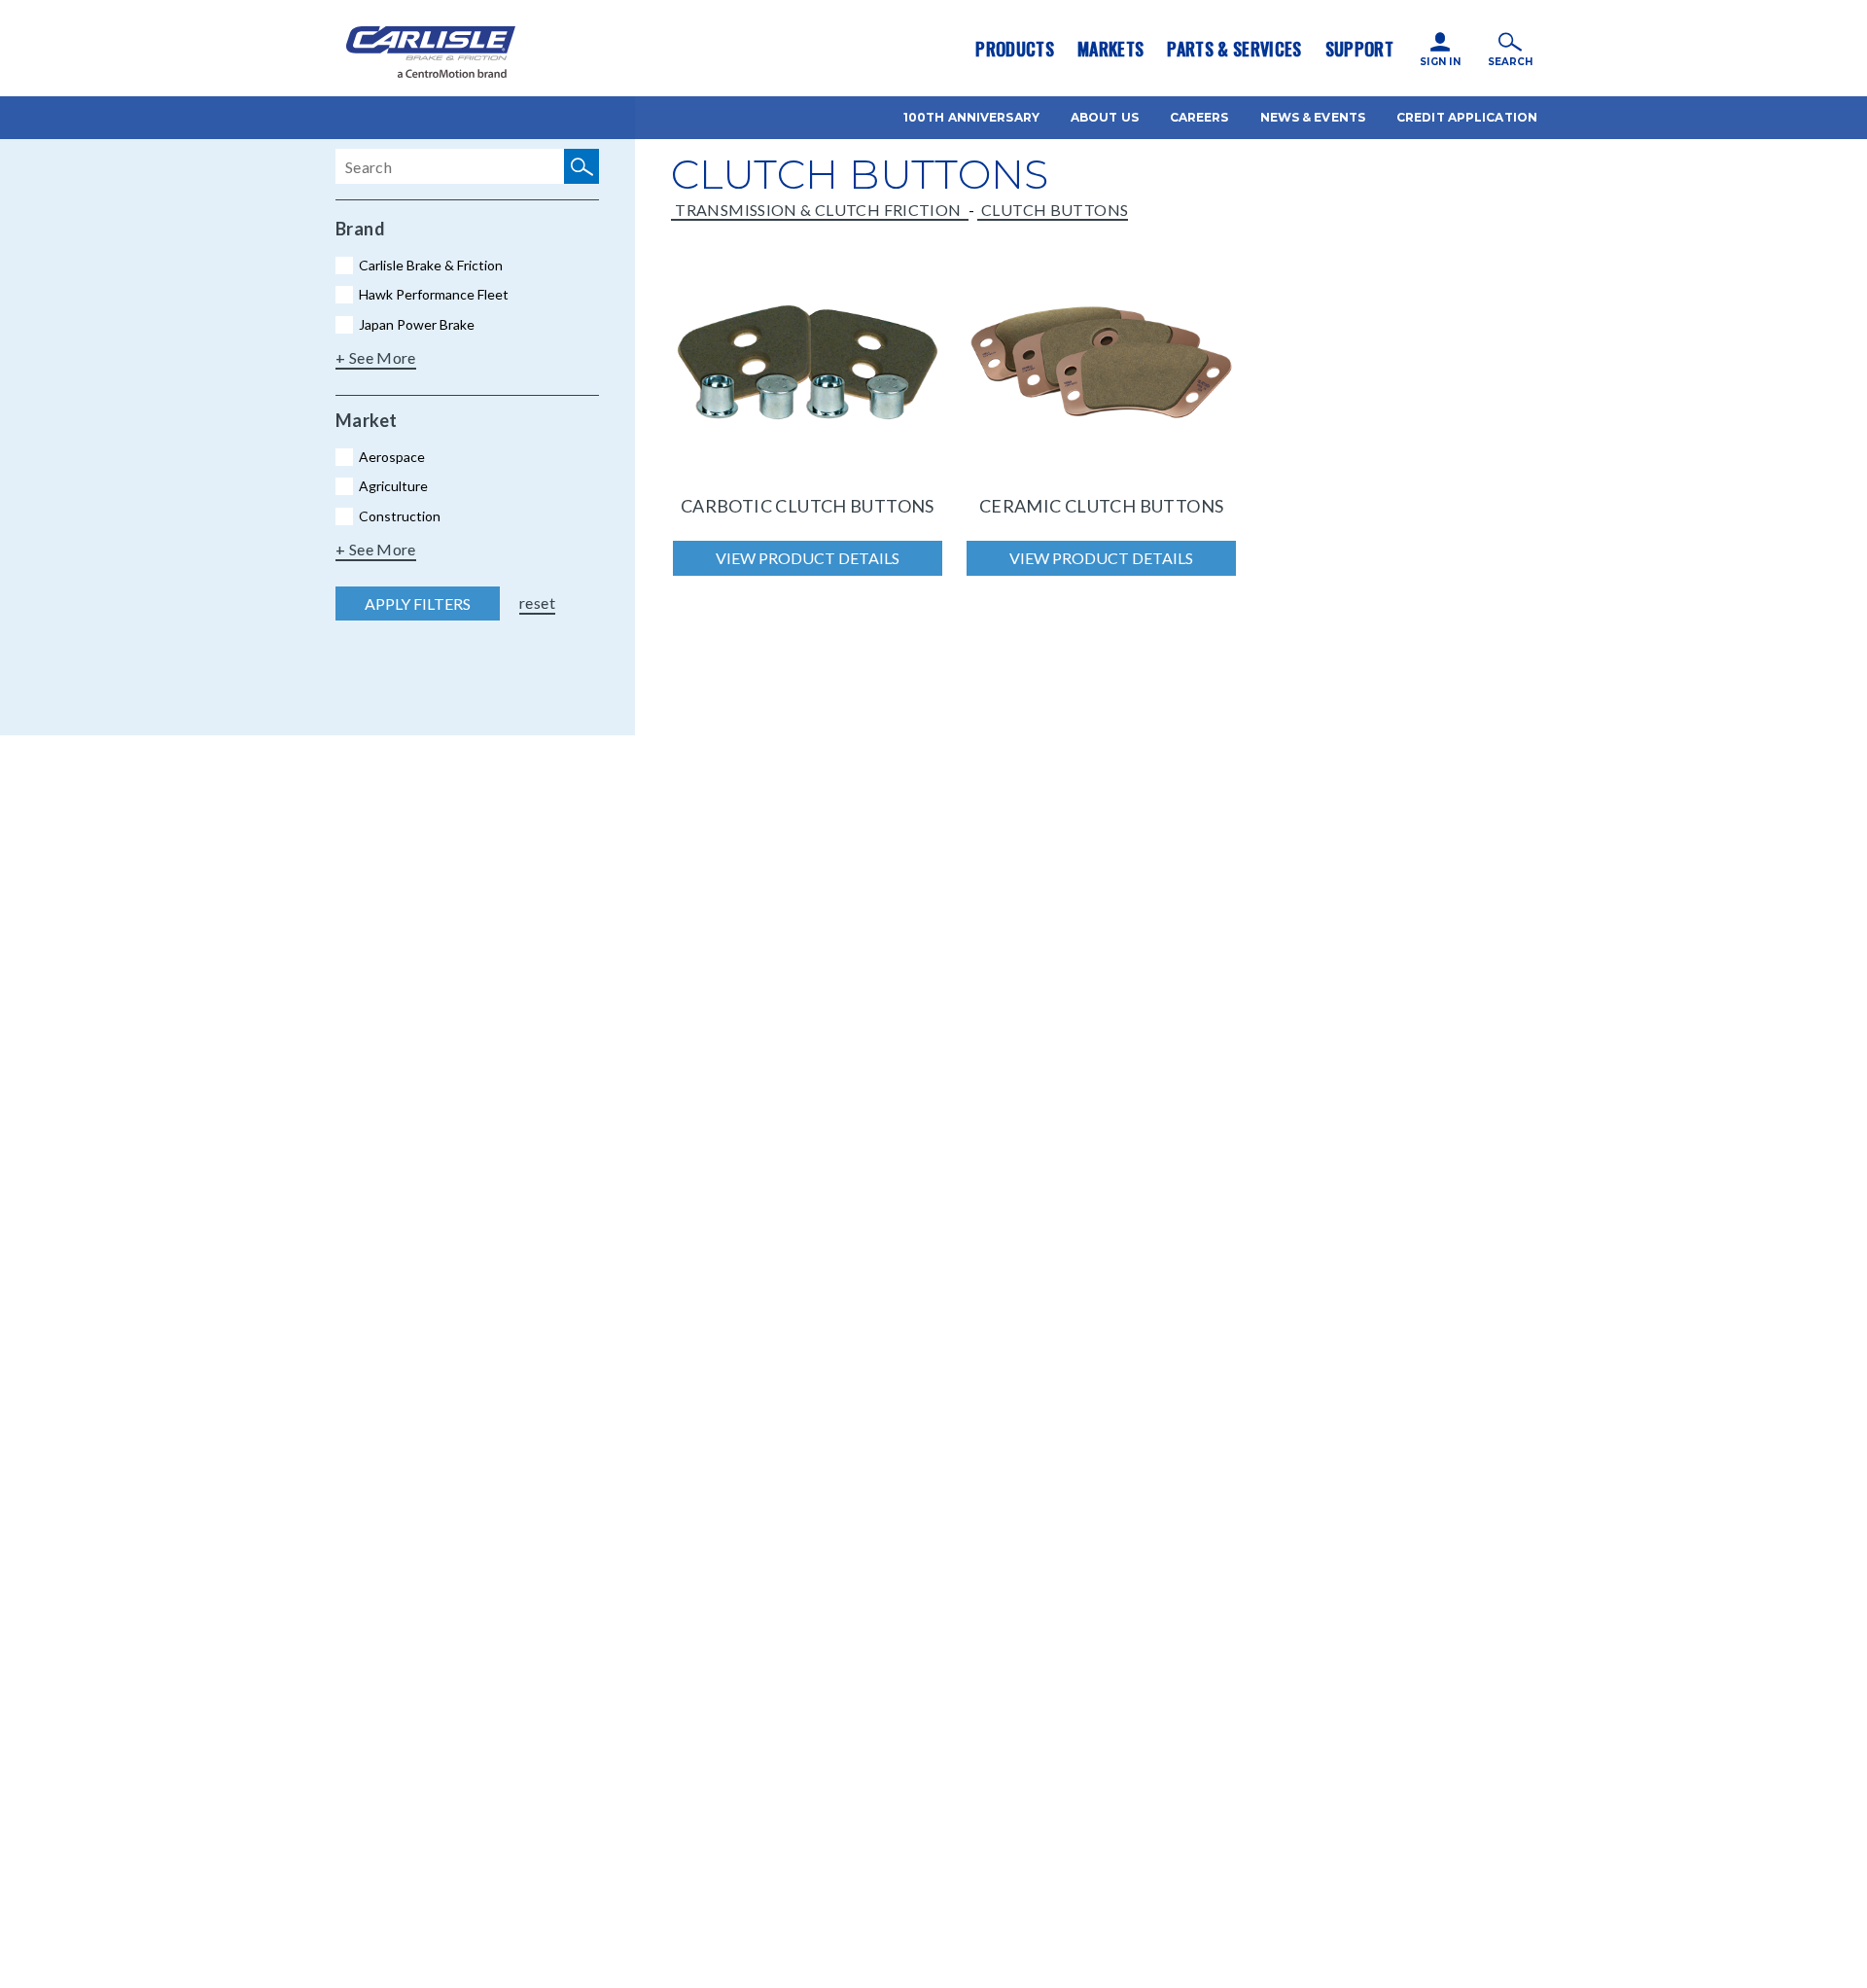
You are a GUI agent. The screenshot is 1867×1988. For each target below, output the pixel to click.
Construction (400, 516)
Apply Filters (418, 603)
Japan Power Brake (417, 324)
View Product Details (808, 558)
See (363, 357)
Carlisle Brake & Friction (431, 265)
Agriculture (393, 486)
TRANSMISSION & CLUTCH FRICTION (820, 210)
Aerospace (392, 457)
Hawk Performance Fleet (434, 294)
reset (537, 603)
